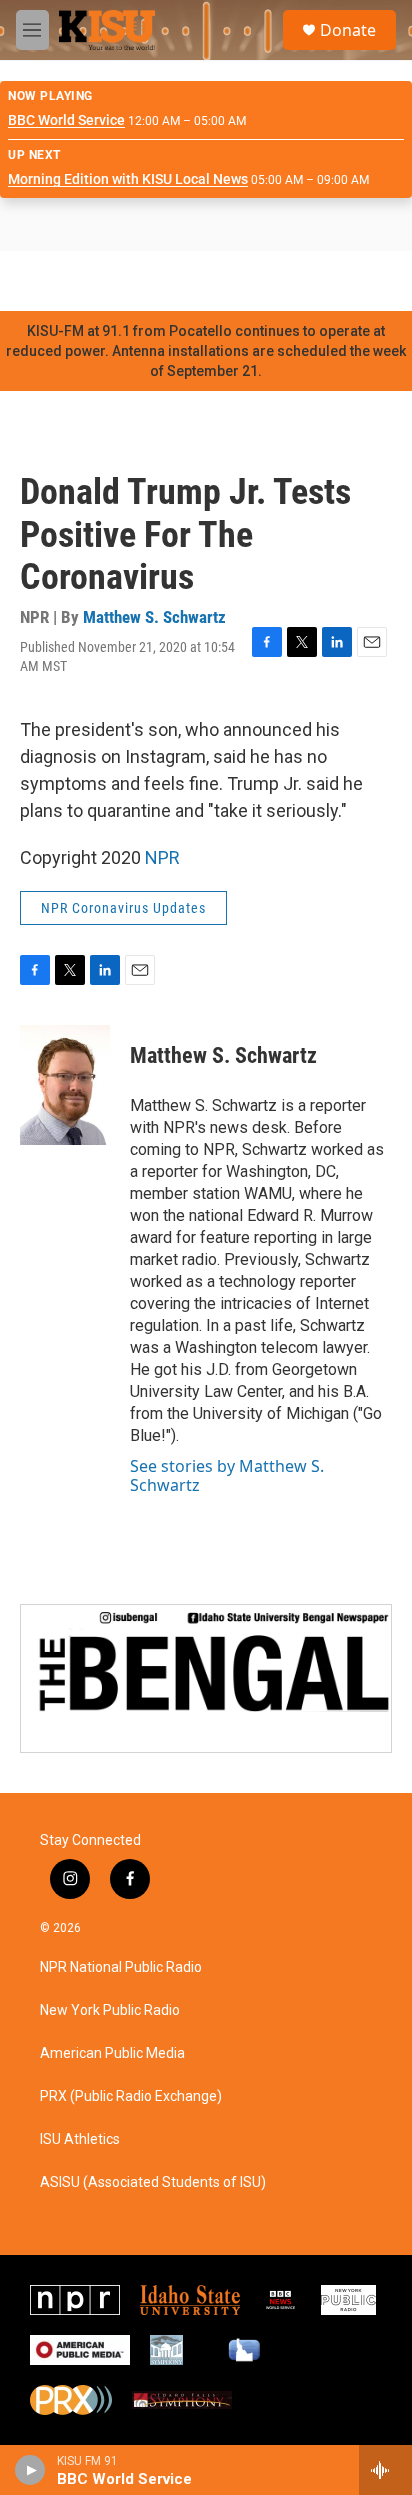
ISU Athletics (80, 2139)
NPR (162, 857)
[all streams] (385, 2470)
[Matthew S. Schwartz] (65, 1085)
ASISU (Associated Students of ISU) (153, 2182)
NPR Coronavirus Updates (123, 908)
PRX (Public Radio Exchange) (131, 2096)
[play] (30, 2470)
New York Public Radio (110, 2010)
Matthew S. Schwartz (154, 617)
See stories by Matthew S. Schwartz (227, 1475)
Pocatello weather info (320, 281)
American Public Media (112, 2053)
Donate (348, 30)
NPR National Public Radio (121, 1967)
